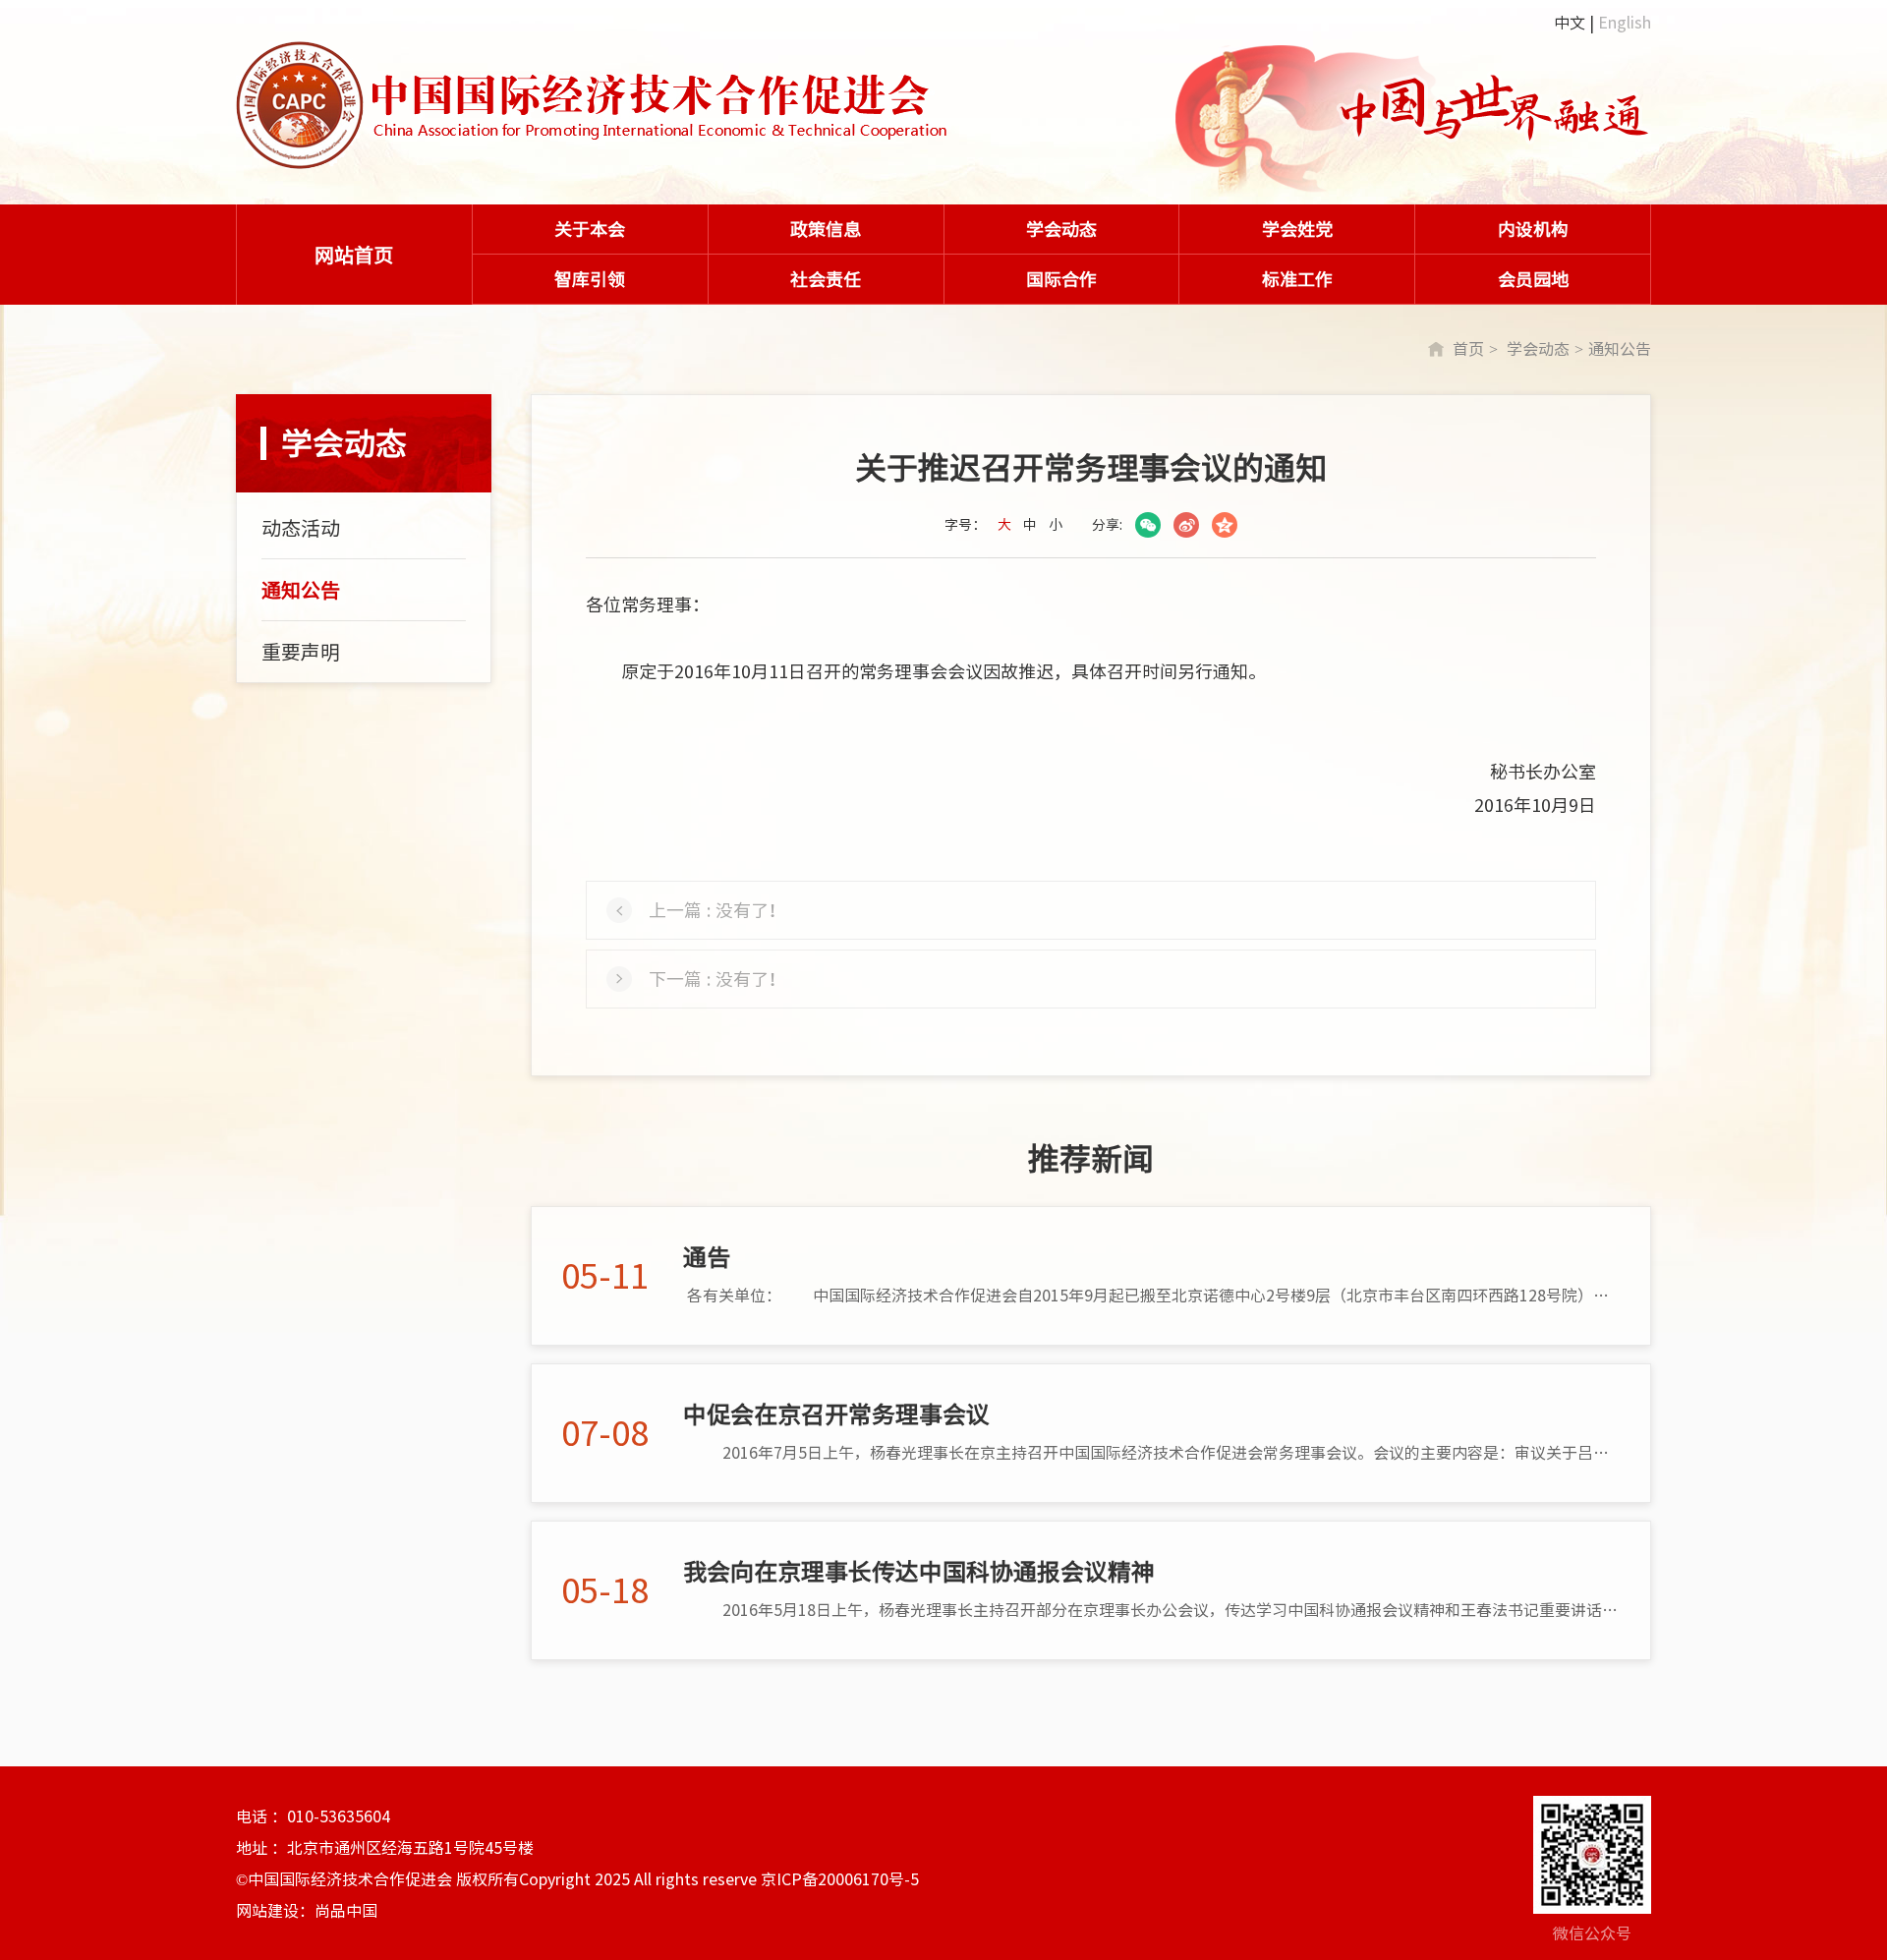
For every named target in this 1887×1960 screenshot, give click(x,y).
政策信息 (826, 229)
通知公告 (1620, 349)
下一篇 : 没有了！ (717, 979)
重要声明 (301, 652)
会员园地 (1533, 279)
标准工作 (1297, 279)
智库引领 (590, 279)
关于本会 (590, 229)
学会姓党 (1297, 229)
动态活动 (301, 528)
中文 (1570, 23)
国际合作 (1061, 279)
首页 (1468, 349)
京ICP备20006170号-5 (840, 1879)
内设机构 (1533, 229)
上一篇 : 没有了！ (717, 910)
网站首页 (354, 255)
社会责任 (826, 279)
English (1625, 23)
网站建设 (267, 1911)
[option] (1414, 121)
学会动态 (1061, 229)
